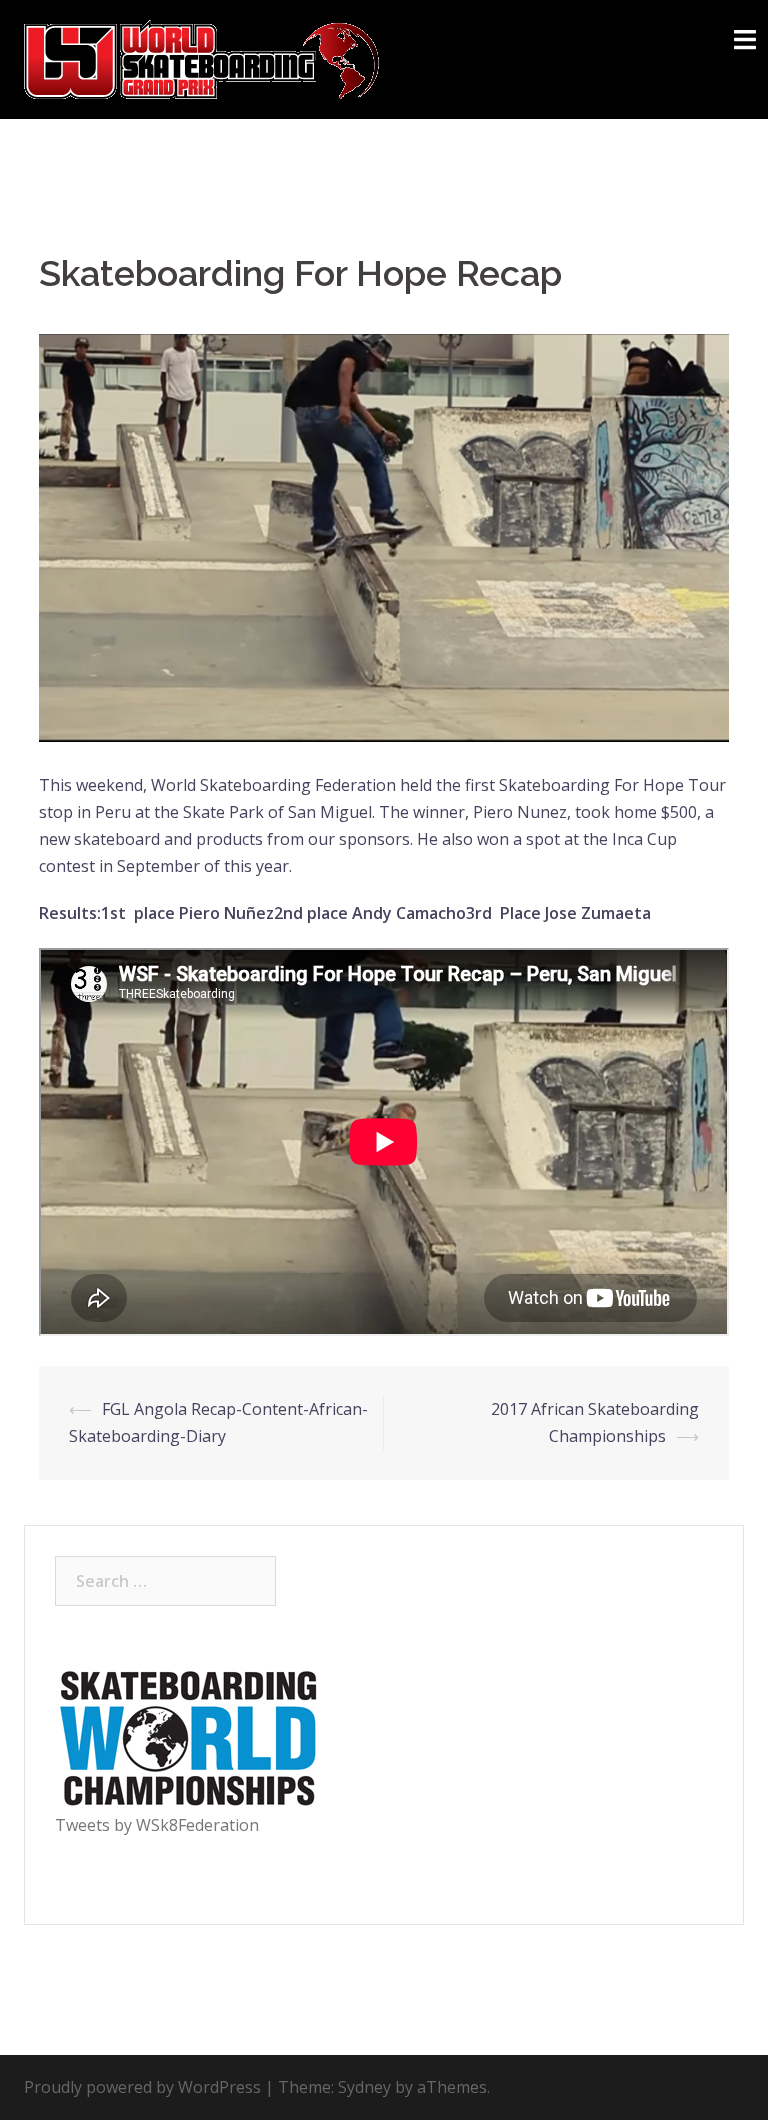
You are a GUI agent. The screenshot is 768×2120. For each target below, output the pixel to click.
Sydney (364, 2087)
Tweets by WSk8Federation (157, 1825)
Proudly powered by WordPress (142, 2087)
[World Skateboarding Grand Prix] (201, 58)
